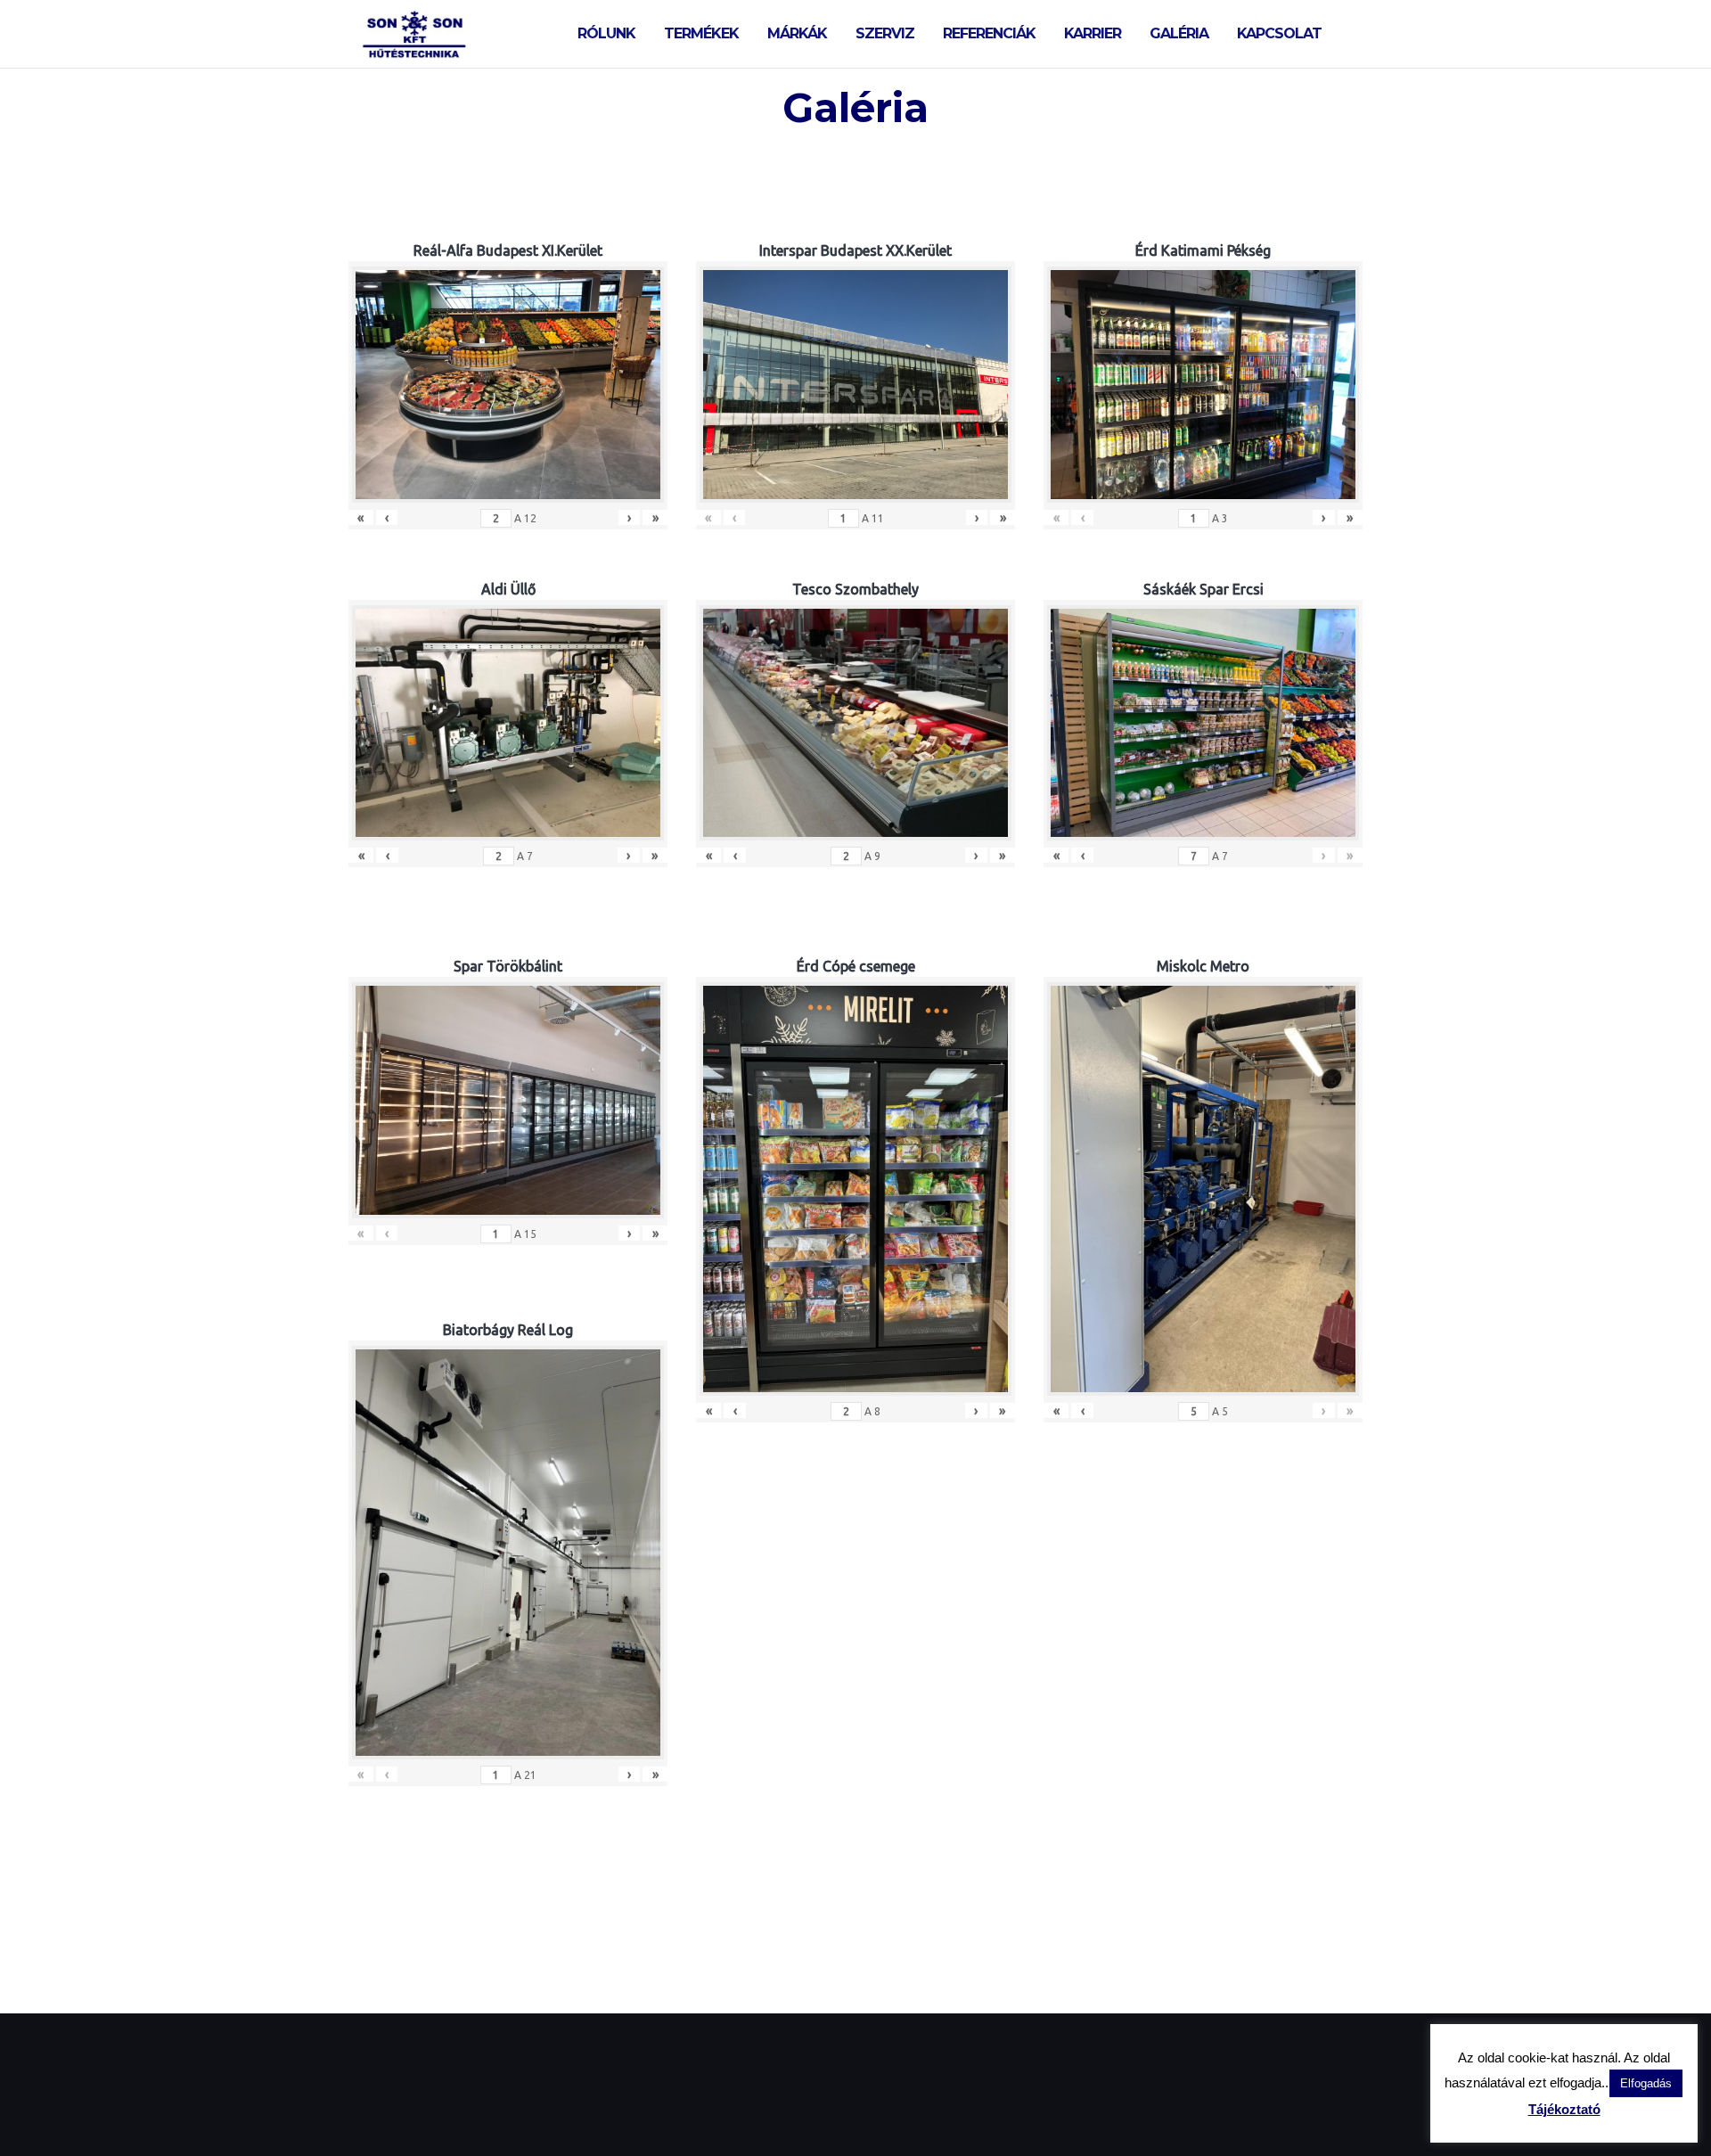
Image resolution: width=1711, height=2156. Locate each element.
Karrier (1093, 33)
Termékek (701, 33)
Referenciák (989, 33)
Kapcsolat (1279, 33)
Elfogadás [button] (1646, 2083)
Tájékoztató (1564, 2109)
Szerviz (885, 33)
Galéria (1179, 33)
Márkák (797, 33)
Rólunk (606, 33)
